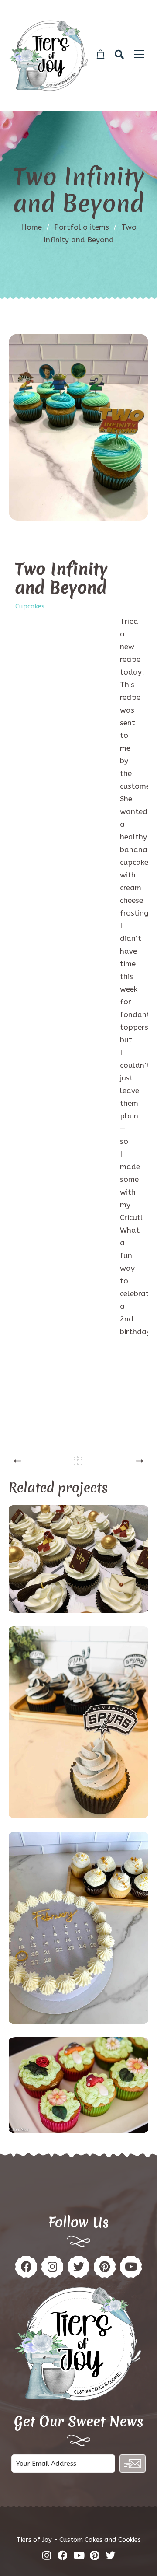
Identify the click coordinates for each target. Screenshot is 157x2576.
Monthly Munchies (78, 1929)
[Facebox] (63, 2555)
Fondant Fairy (78, 2086)
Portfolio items (85, 227)
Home (31, 227)
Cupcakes (30, 606)
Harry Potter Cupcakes (79, 1560)
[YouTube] (131, 2267)
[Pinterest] (52, 2267)
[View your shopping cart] (101, 55)
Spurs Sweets (78, 1723)
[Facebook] (26, 2267)
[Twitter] (78, 2267)
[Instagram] (105, 2267)
